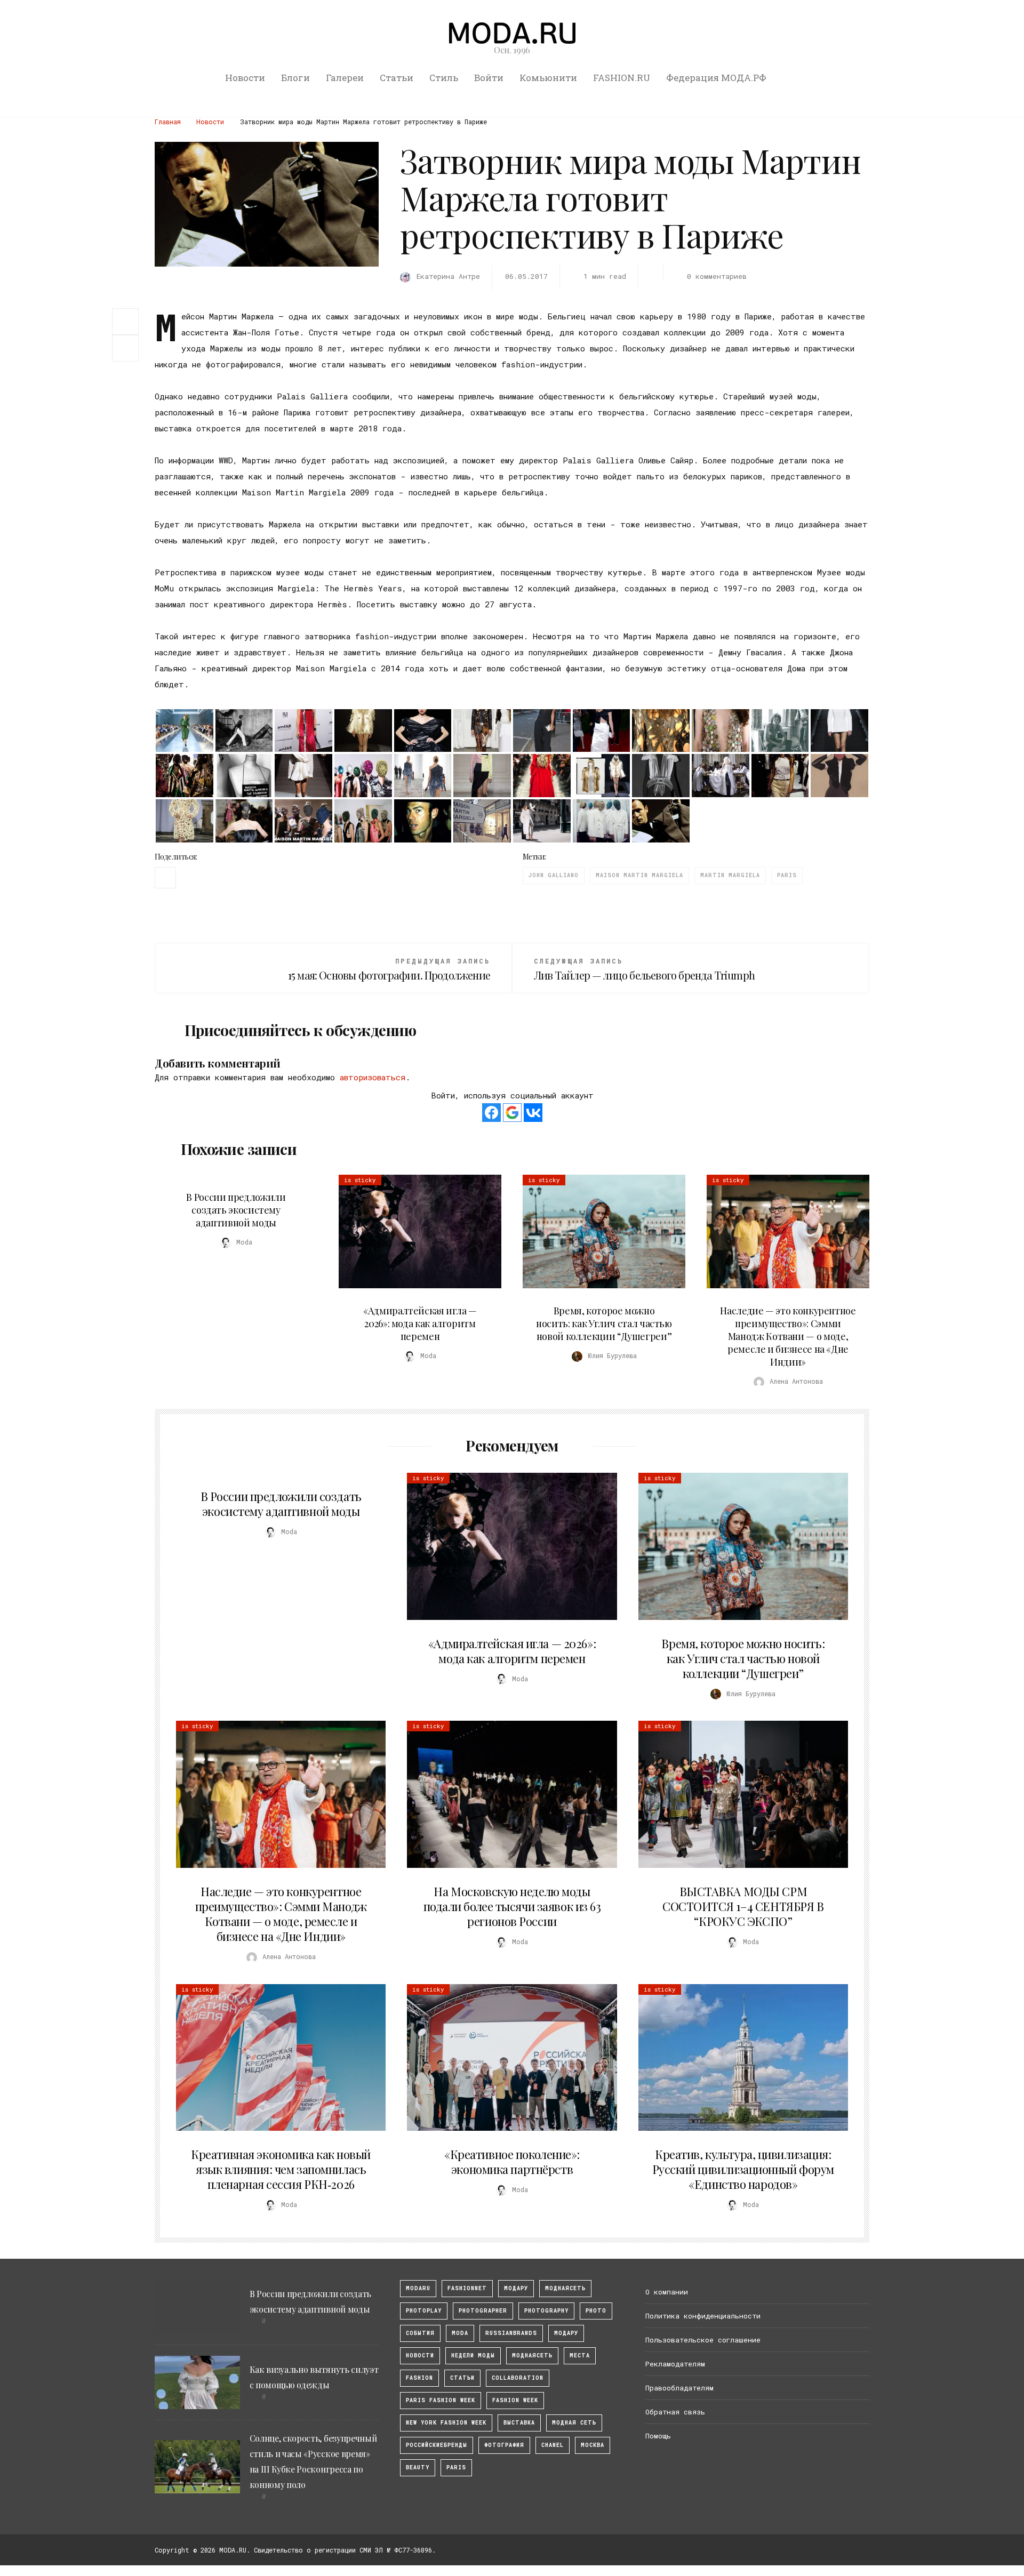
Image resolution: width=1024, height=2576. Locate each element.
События (420, 2333)
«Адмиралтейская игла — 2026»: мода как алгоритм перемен (420, 1323)
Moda (460, 2333)
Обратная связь (675, 2412)
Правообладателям (679, 2388)
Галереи (345, 78)
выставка (519, 2423)
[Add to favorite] (128, 348)
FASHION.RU (622, 78)
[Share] (125, 320)
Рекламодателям (675, 2364)
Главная (168, 122)
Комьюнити (548, 78)
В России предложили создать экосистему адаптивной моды (236, 1210)
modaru (418, 2288)
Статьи (397, 78)
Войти (489, 78)
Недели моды (473, 2356)
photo (596, 2311)
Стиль (444, 78)
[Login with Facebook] (491, 1113)
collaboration (518, 2378)
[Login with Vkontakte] (533, 1113)
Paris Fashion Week (441, 2400)
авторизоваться (373, 1077)
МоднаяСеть (565, 2288)
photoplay (424, 2311)
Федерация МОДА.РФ (716, 78)
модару (516, 2288)
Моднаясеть (532, 2356)
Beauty (418, 2467)
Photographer (483, 2311)
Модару (566, 2333)
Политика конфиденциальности (703, 2316)
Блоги (295, 78)
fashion (419, 2378)
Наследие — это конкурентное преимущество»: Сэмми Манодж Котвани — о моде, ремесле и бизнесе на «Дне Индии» (788, 1336)
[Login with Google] (512, 1113)
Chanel (553, 2445)
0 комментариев (717, 276)
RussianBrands (511, 2333)
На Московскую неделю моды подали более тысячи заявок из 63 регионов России (512, 1906)
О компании (667, 2292)
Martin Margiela (730, 875)
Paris (787, 875)
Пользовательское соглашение (703, 2340)
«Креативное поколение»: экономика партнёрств (512, 2162)
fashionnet (467, 2288)
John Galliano (554, 875)
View (414, 1232)
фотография (504, 2445)
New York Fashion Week (446, 2423)
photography (546, 2311)
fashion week (515, 2400)
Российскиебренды (437, 2445)
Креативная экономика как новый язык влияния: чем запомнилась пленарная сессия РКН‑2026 (281, 2169)
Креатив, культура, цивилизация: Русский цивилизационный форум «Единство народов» (743, 2169)
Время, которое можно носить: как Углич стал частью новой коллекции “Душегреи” (604, 1323)
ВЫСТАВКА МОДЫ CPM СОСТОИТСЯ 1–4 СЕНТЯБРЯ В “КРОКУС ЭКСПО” (743, 1906)
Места (580, 2356)
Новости (245, 78)
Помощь (658, 2436)
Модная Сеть (574, 2423)
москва (593, 2445)
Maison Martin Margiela (639, 875)
